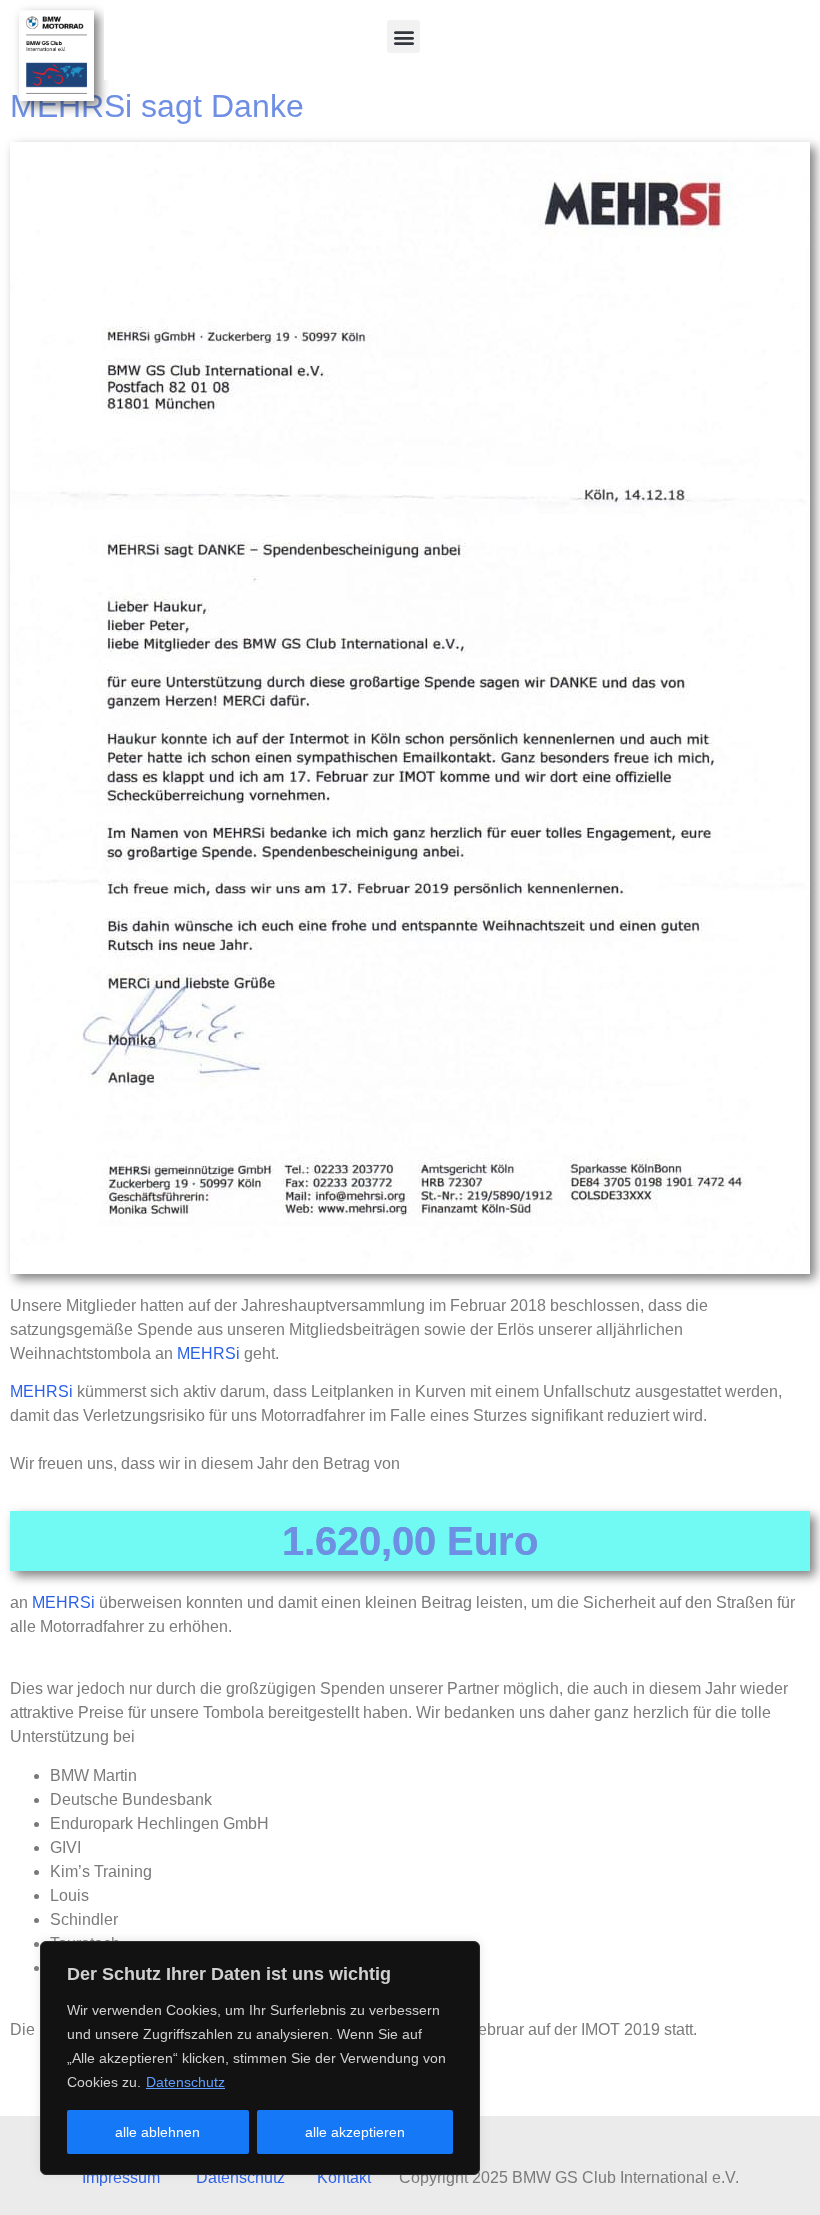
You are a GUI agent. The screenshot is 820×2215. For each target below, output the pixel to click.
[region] (260, 2058)
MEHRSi (208, 1353)
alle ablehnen (157, 2132)
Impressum (121, 2177)
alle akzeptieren (355, 2132)
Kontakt (344, 2177)
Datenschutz (185, 2082)
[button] (403, 36)
